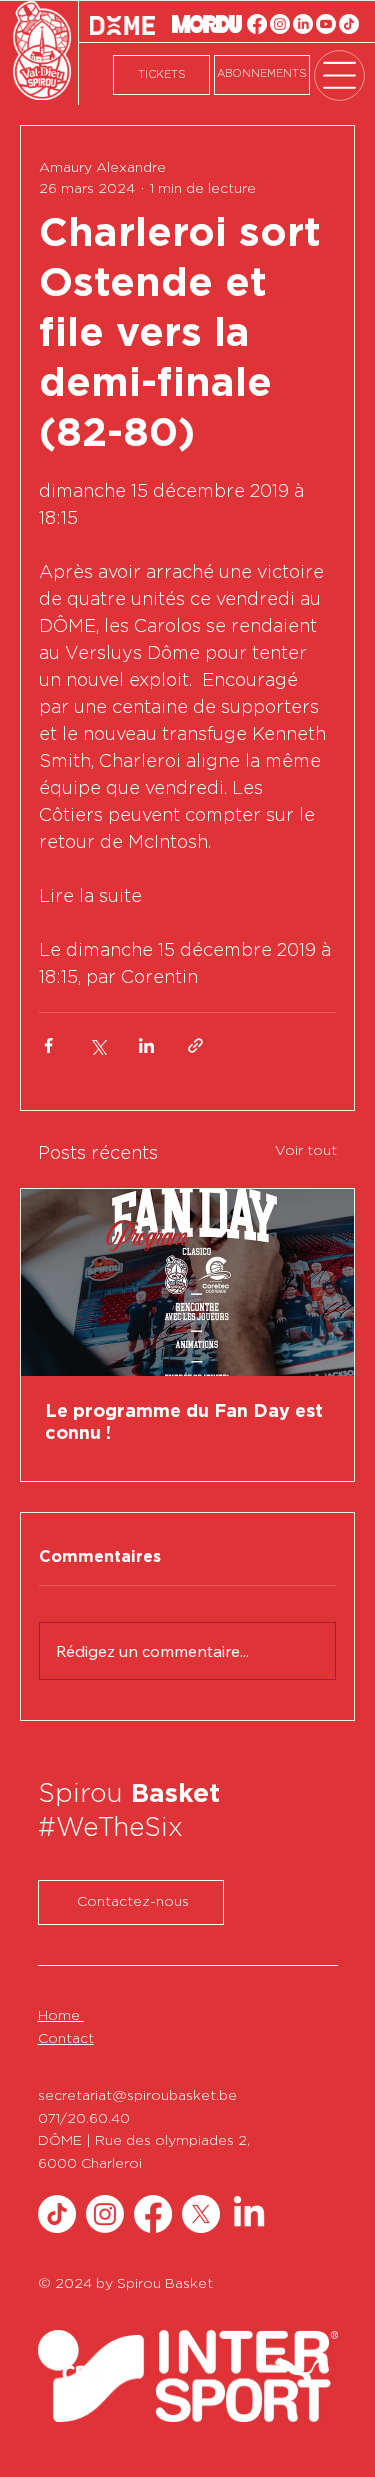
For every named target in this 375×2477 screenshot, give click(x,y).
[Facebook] (257, 24)
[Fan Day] (187, 1282)
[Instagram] (280, 24)
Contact (66, 2039)
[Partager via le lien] (195, 1045)
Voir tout (306, 1151)
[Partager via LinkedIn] (146, 1045)
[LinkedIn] (303, 24)
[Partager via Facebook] (48, 1045)
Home (61, 2016)
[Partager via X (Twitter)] (97, 1045)
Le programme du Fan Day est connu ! (184, 1423)
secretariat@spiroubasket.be (137, 2096)
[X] (201, 2214)
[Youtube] (326, 24)
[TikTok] (349, 24)
